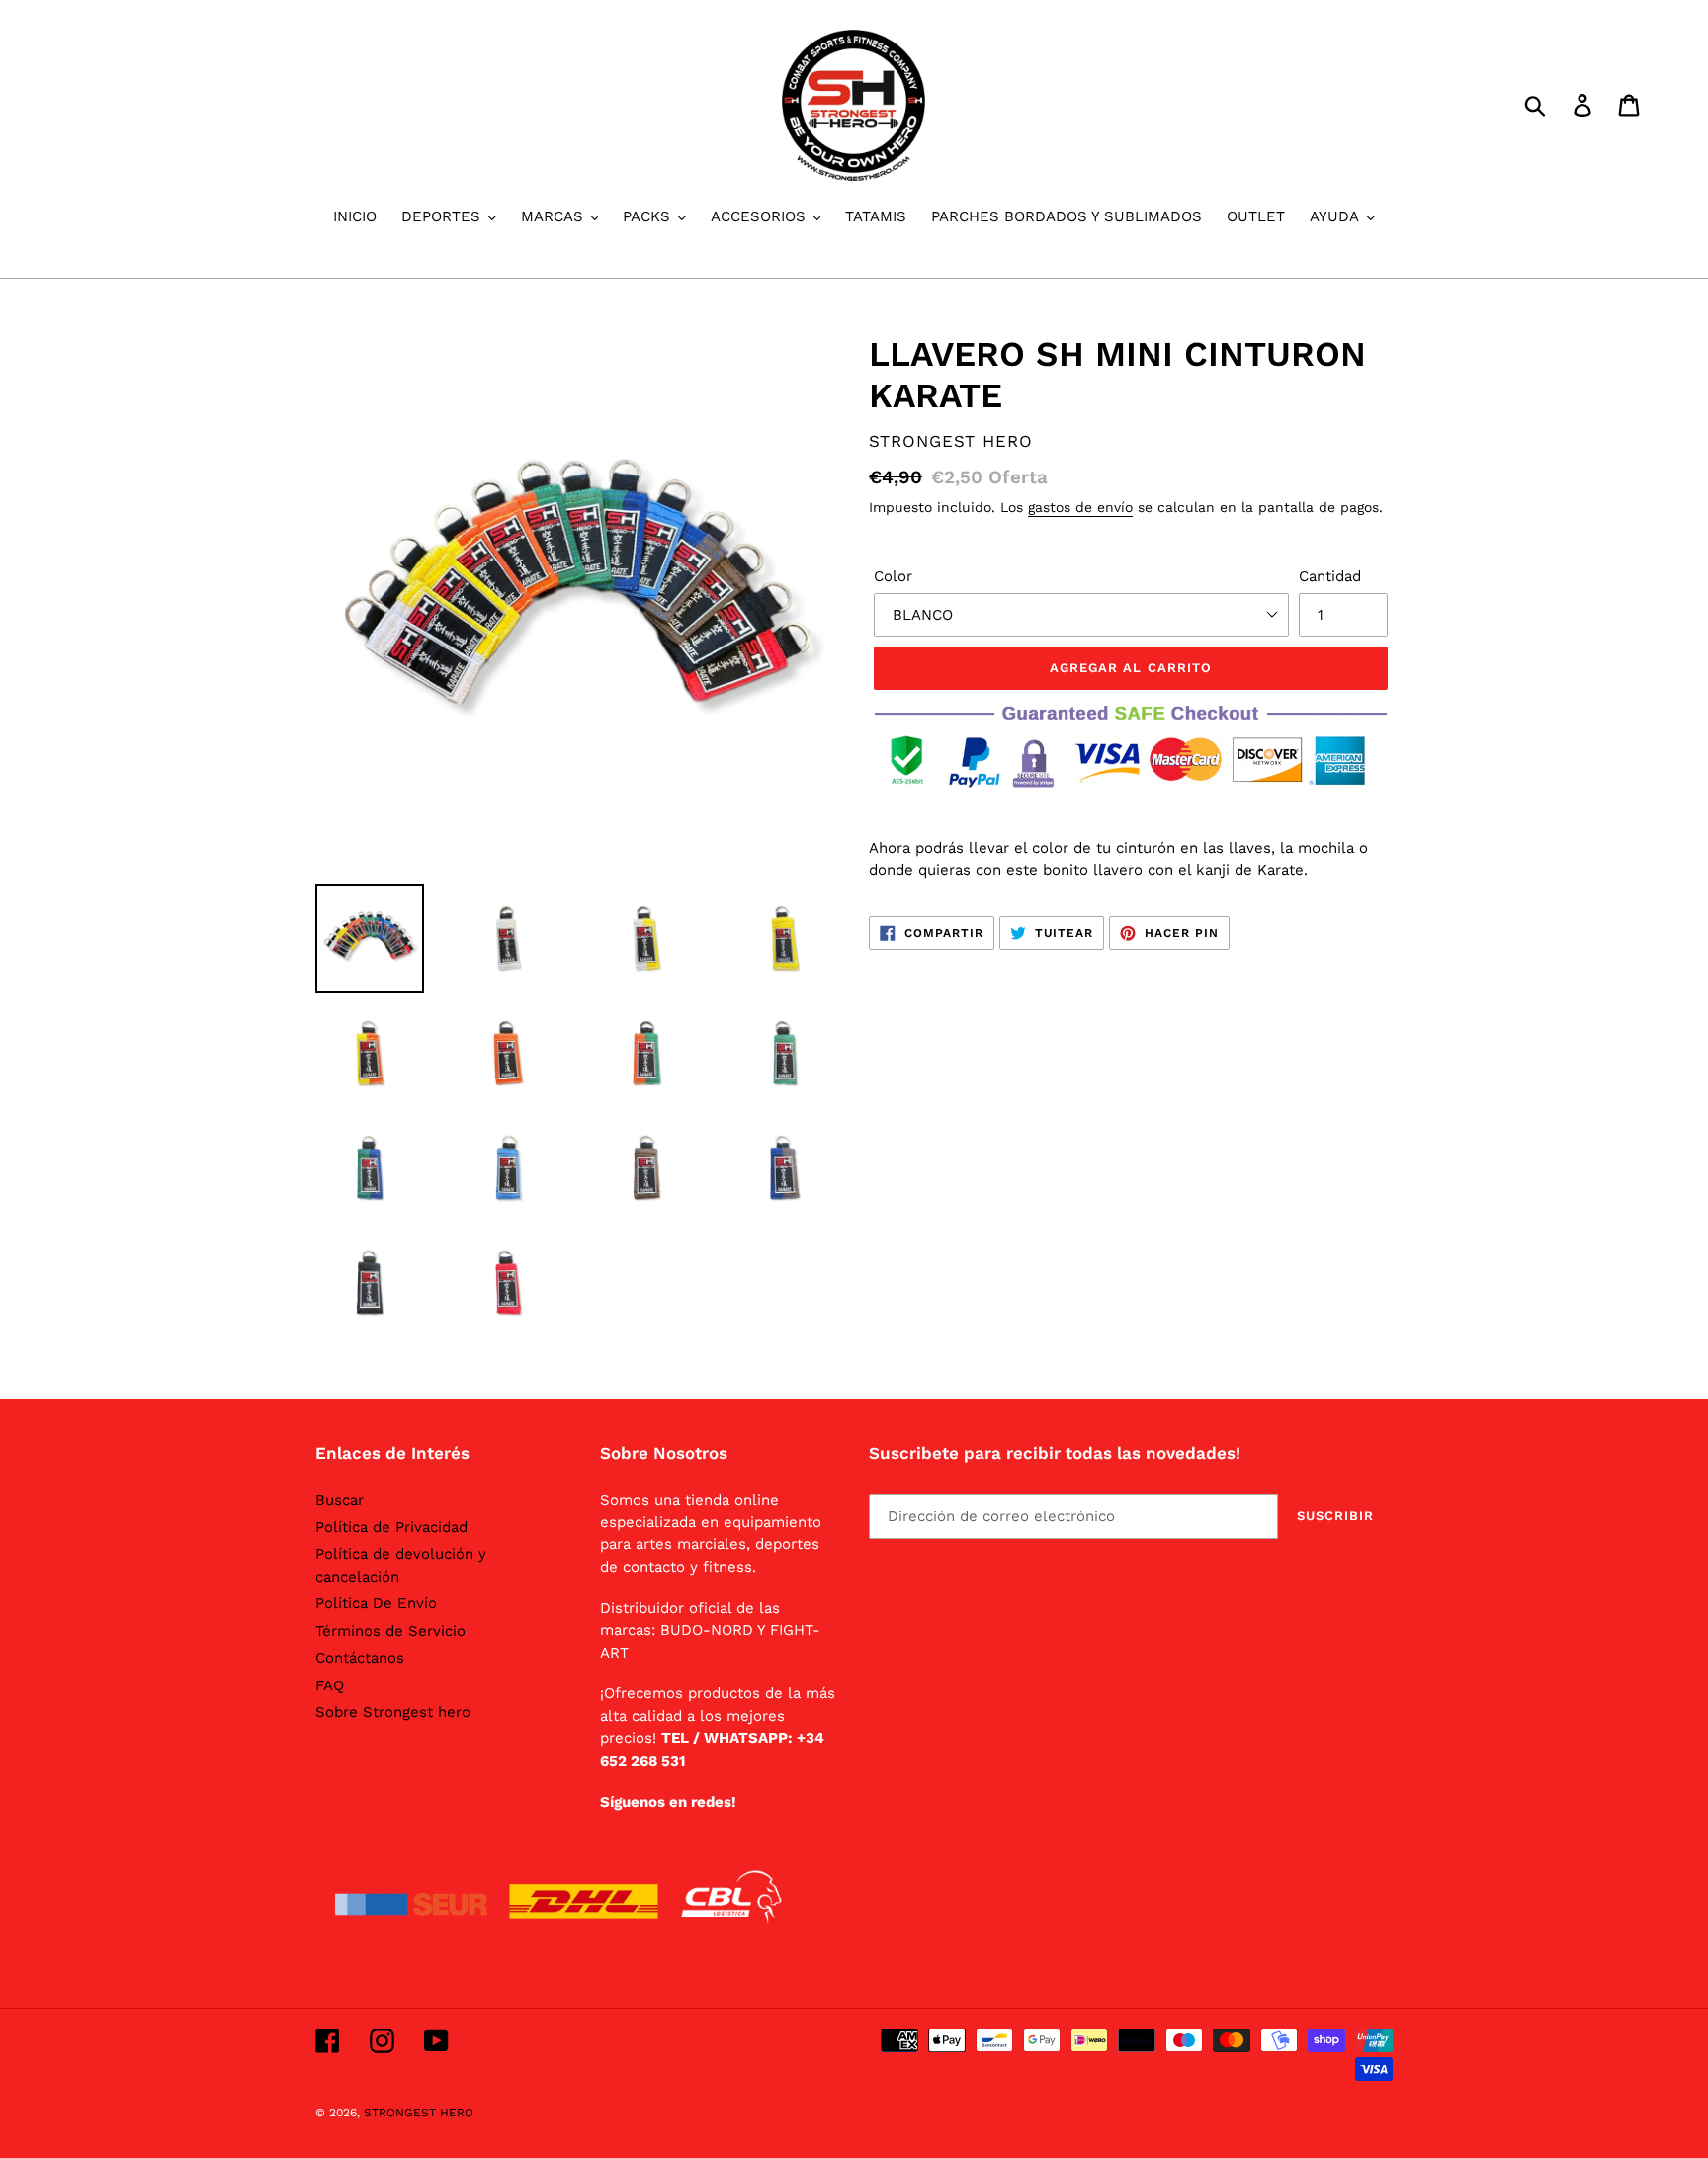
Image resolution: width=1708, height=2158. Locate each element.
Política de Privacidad (391, 1527)
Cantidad (1330, 576)
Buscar (340, 1500)
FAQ (330, 1685)
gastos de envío (1080, 507)
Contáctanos (360, 1658)
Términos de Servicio (390, 1631)
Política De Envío (376, 1603)
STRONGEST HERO (419, 2113)
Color (893, 576)
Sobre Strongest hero (393, 1712)
